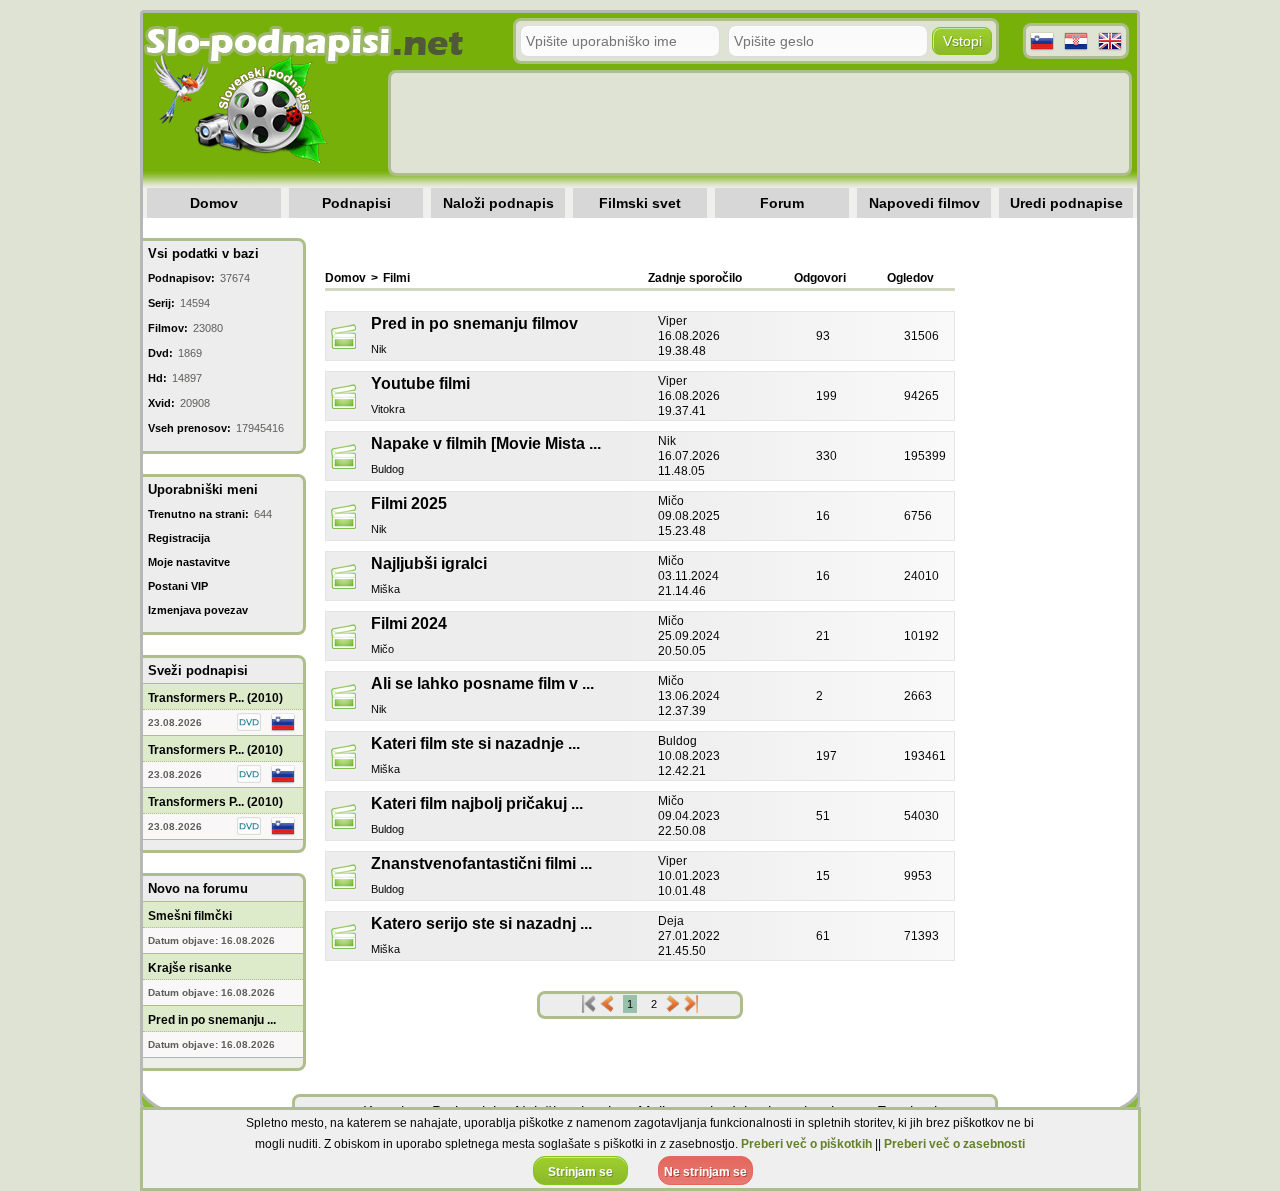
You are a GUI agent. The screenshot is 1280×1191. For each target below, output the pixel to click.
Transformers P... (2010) (215, 698)
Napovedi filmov (924, 203)
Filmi (396, 278)
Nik (379, 349)
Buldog (387, 469)
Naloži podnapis (498, 203)
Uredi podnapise (1066, 203)
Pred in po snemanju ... (212, 1020)
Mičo (382, 649)
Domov (214, 203)
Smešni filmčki (190, 916)
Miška (385, 589)
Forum (782, 203)
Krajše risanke (190, 968)
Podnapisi (356, 203)
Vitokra (388, 409)
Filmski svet (640, 203)
